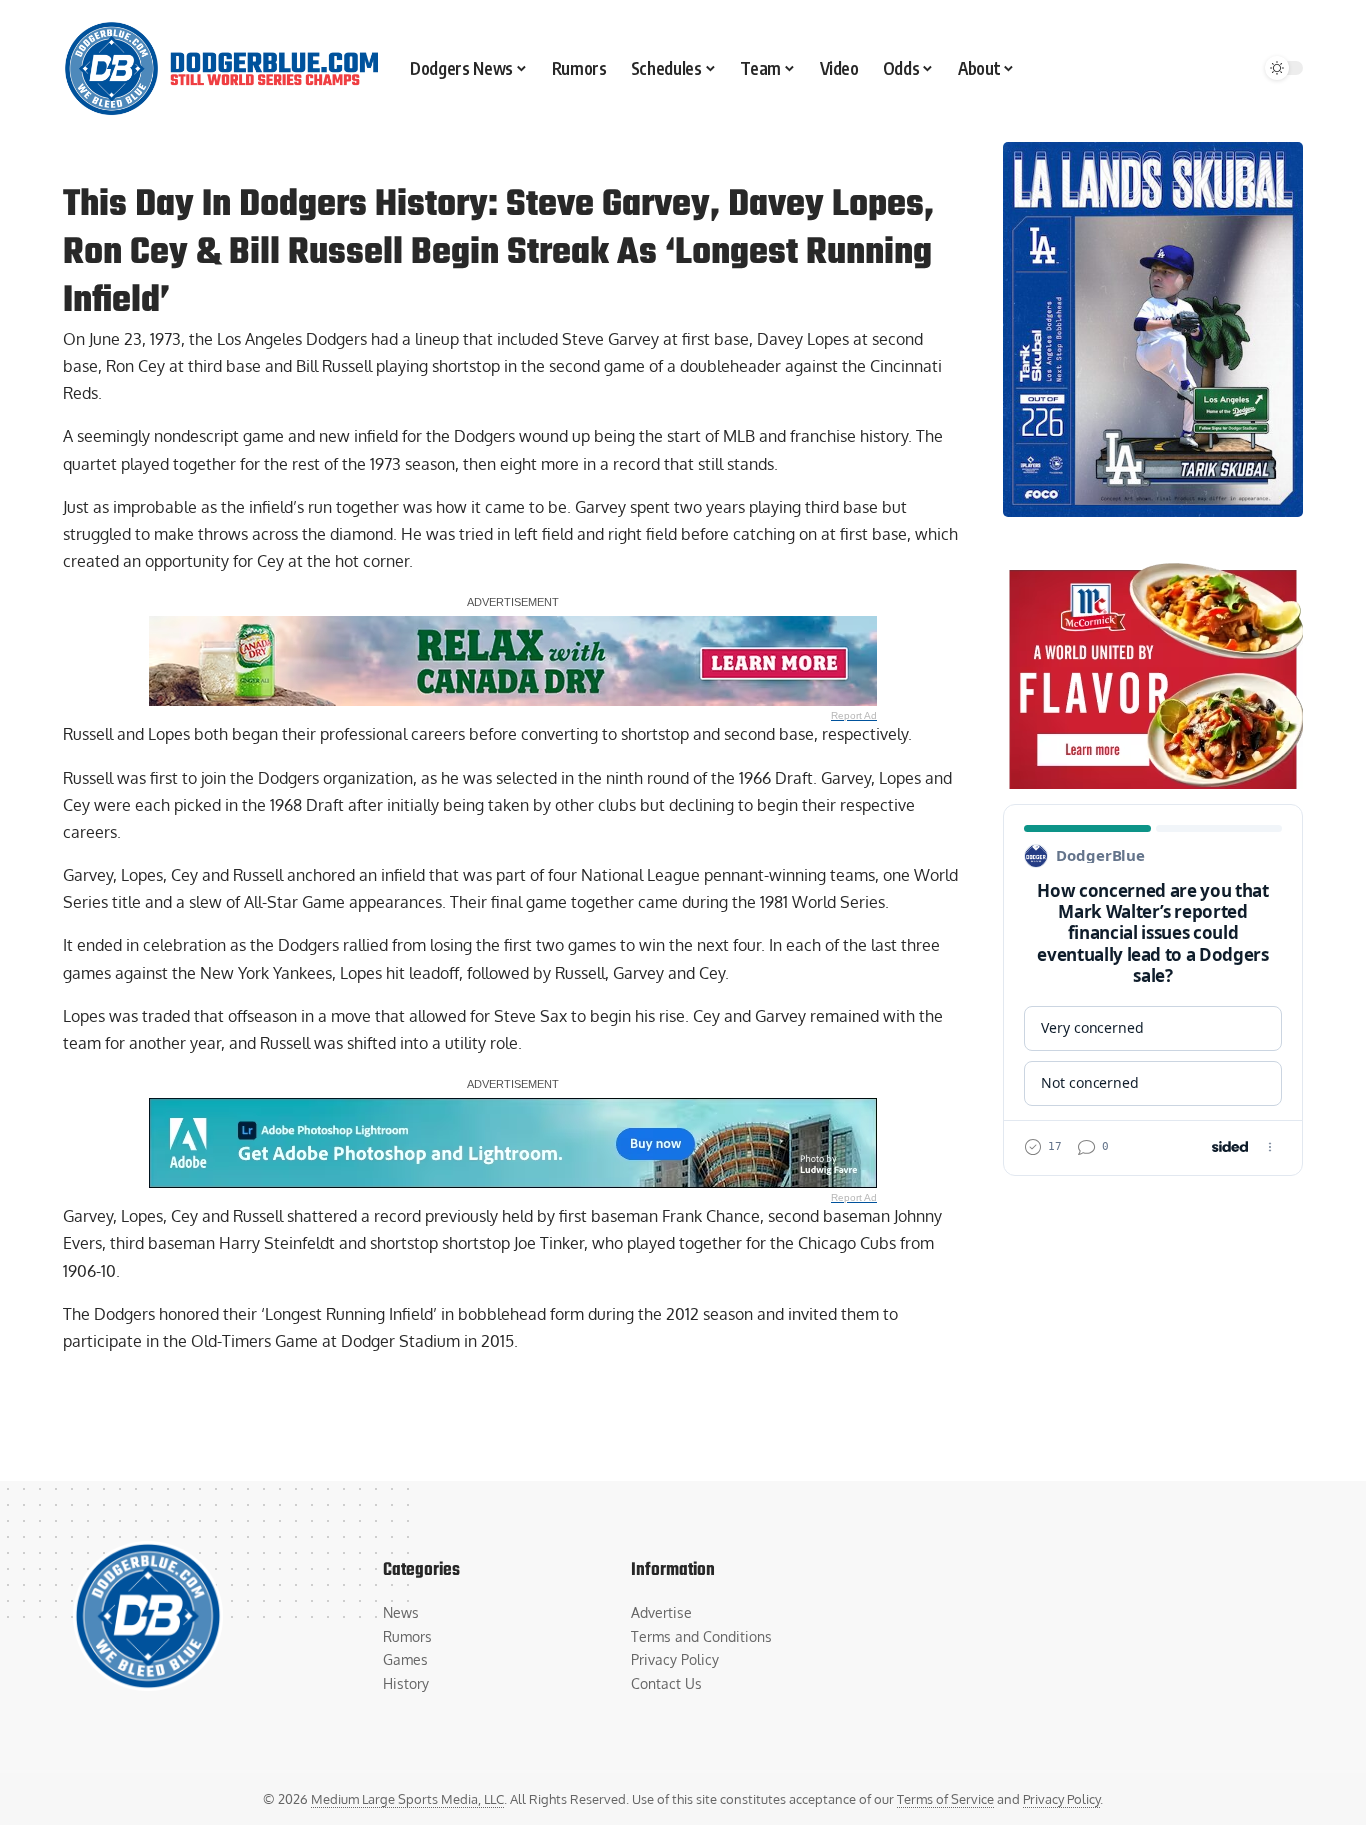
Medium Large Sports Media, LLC (407, 1799)
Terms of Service (945, 1799)
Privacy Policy (1061, 1799)
